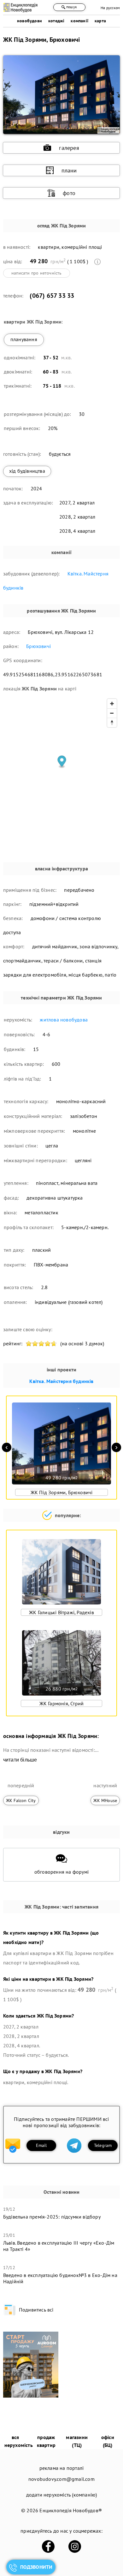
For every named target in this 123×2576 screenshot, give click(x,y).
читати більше (20, 1760)
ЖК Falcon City (21, 1800)
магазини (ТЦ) (77, 2441)
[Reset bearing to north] (112, 722)
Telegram (103, 2145)
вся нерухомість (19, 2441)
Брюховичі (38, 646)
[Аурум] (31, 2396)
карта (100, 21)
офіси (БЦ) (108, 2441)
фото (69, 193)
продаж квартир (46, 2441)
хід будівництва (27, 471)
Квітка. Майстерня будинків (61, 1381)
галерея (69, 148)
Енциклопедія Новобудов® (71, 2510)
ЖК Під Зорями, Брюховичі (62, 1492)
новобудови (29, 21)
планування (24, 339)
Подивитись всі (36, 2310)
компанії (79, 21)
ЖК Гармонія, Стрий (62, 1703)
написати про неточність (37, 273)
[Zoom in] (112, 704)
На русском (110, 8)
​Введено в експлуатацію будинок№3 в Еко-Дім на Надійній (60, 2278)
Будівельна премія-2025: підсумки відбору (52, 2217)
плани (69, 170)
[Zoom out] (112, 713)
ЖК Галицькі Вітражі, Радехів (61, 1612)
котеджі (56, 21)
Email (41, 2145)
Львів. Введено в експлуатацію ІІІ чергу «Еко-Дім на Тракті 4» (59, 2246)
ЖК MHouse (105, 1800)
